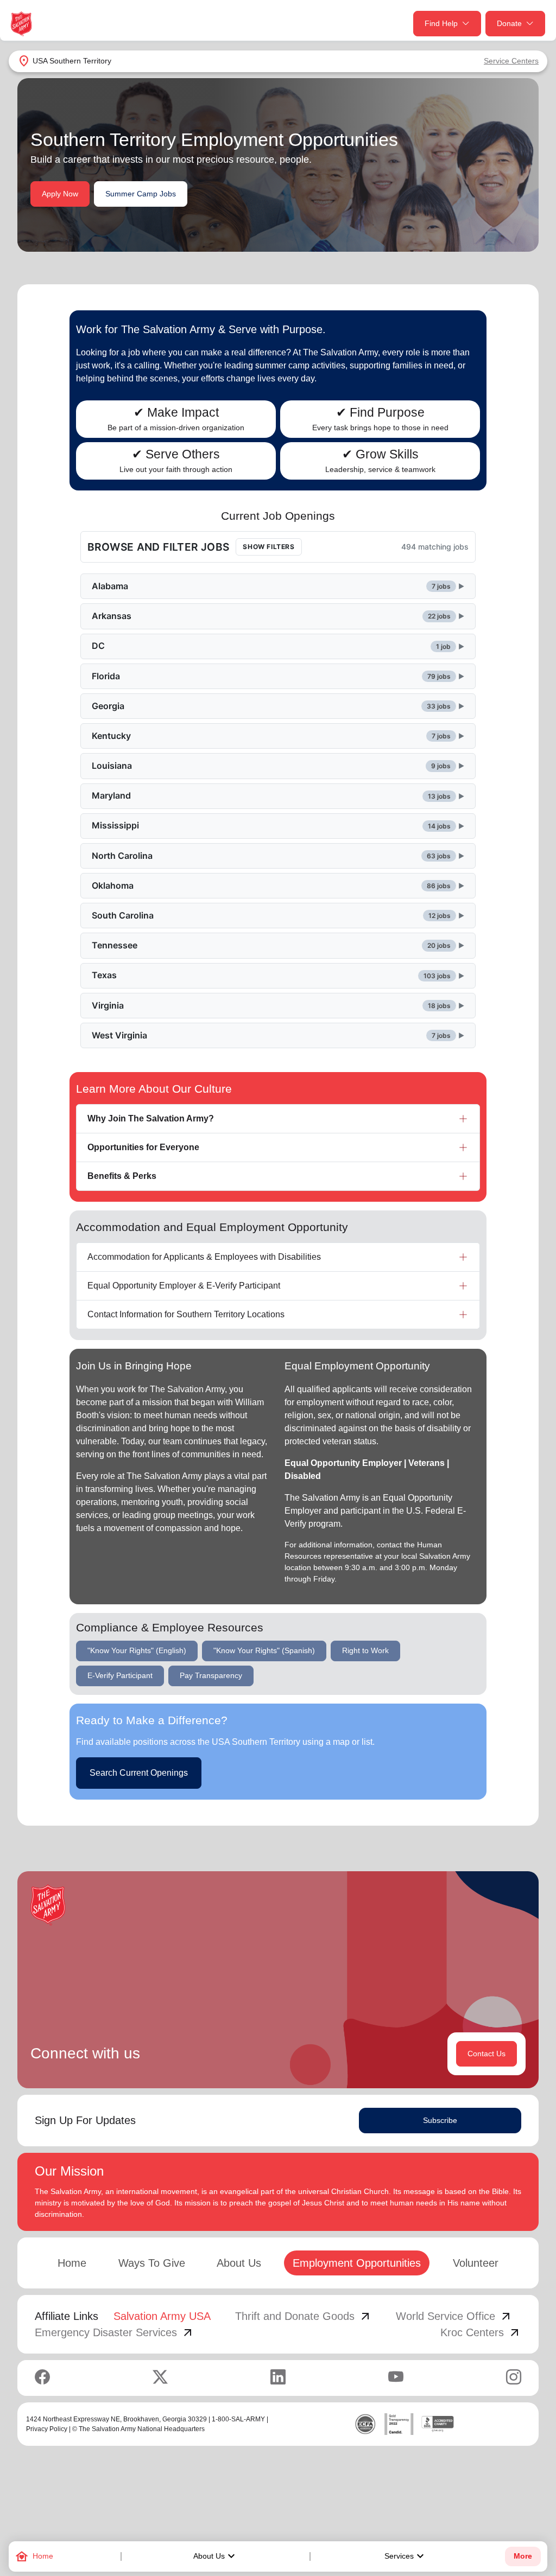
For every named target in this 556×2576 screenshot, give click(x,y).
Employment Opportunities (357, 2263)
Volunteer (476, 2263)
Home (72, 2263)
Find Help (441, 23)
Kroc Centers (481, 2332)
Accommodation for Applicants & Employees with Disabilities (204, 1257)
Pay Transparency (211, 1675)
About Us (216, 2556)
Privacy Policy (47, 2429)
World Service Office (454, 2316)
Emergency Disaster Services (115, 2332)
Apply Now (60, 194)
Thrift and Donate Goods (304, 2316)
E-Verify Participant (120, 1675)
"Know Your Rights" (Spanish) (264, 1650)
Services (406, 2556)
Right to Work (365, 1650)
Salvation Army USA (162, 2316)
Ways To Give (152, 2263)
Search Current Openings (139, 1773)
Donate (509, 23)
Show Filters (268, 547)
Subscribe (440, 2120)
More (523, 2556)
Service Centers (511, 61)
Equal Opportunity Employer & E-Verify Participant (184, 1286)
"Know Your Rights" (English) (137, 1650)
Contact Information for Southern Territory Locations (186, 1314)
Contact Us (486, 2054)
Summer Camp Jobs (141, 194)
